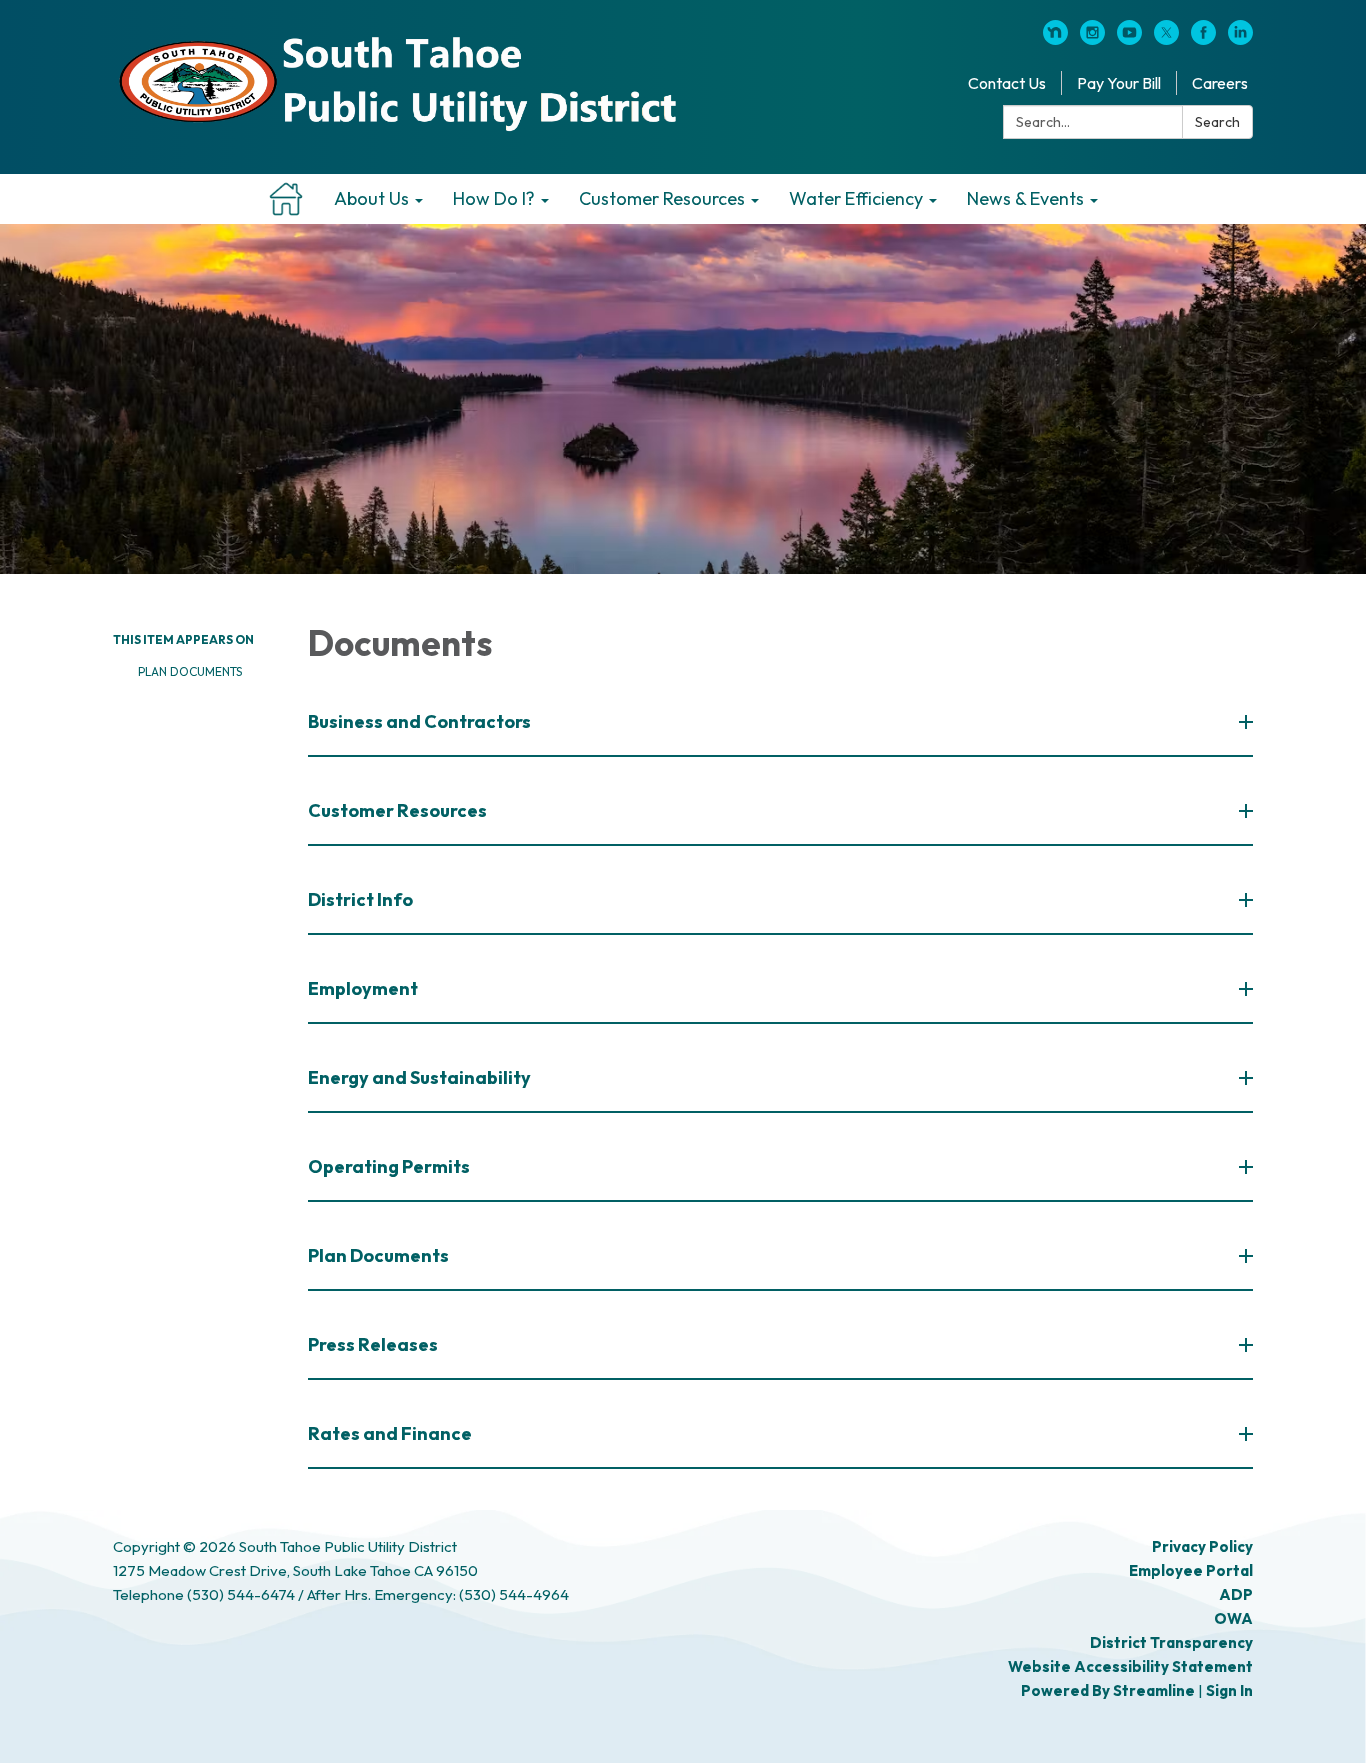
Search (1217, 122)
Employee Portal (1191, 1570)
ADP (1236, 1594)
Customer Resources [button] (397, 810)
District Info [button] (360, 899)
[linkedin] (1240, 39)
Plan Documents (190, 671)
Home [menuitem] (286, 199)
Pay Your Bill (1119, 83)
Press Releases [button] (373, 1344)
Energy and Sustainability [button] (419, 1077)
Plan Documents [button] (378, 1255)
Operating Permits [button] (389, 1166)
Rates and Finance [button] (390, 1433)
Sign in (1229, 1690)
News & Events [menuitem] (1025, 198)
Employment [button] (363, 988)
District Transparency (1171, 1642)
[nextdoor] (1055, 39)
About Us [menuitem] (371, 198)
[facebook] (1203, 39)
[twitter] (1166, 39)
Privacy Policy (1202, 1546)
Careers (1220, 83)
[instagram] (1092, 39)
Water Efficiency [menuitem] (856, 198)
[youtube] (1129, 39)
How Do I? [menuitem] (494, 198)
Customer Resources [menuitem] (662, 198)
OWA (1233, 1618)
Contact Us (1007, 83)
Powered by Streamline (1108, 1690)
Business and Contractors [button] (419, 721)
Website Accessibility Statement (1130, 1666)
